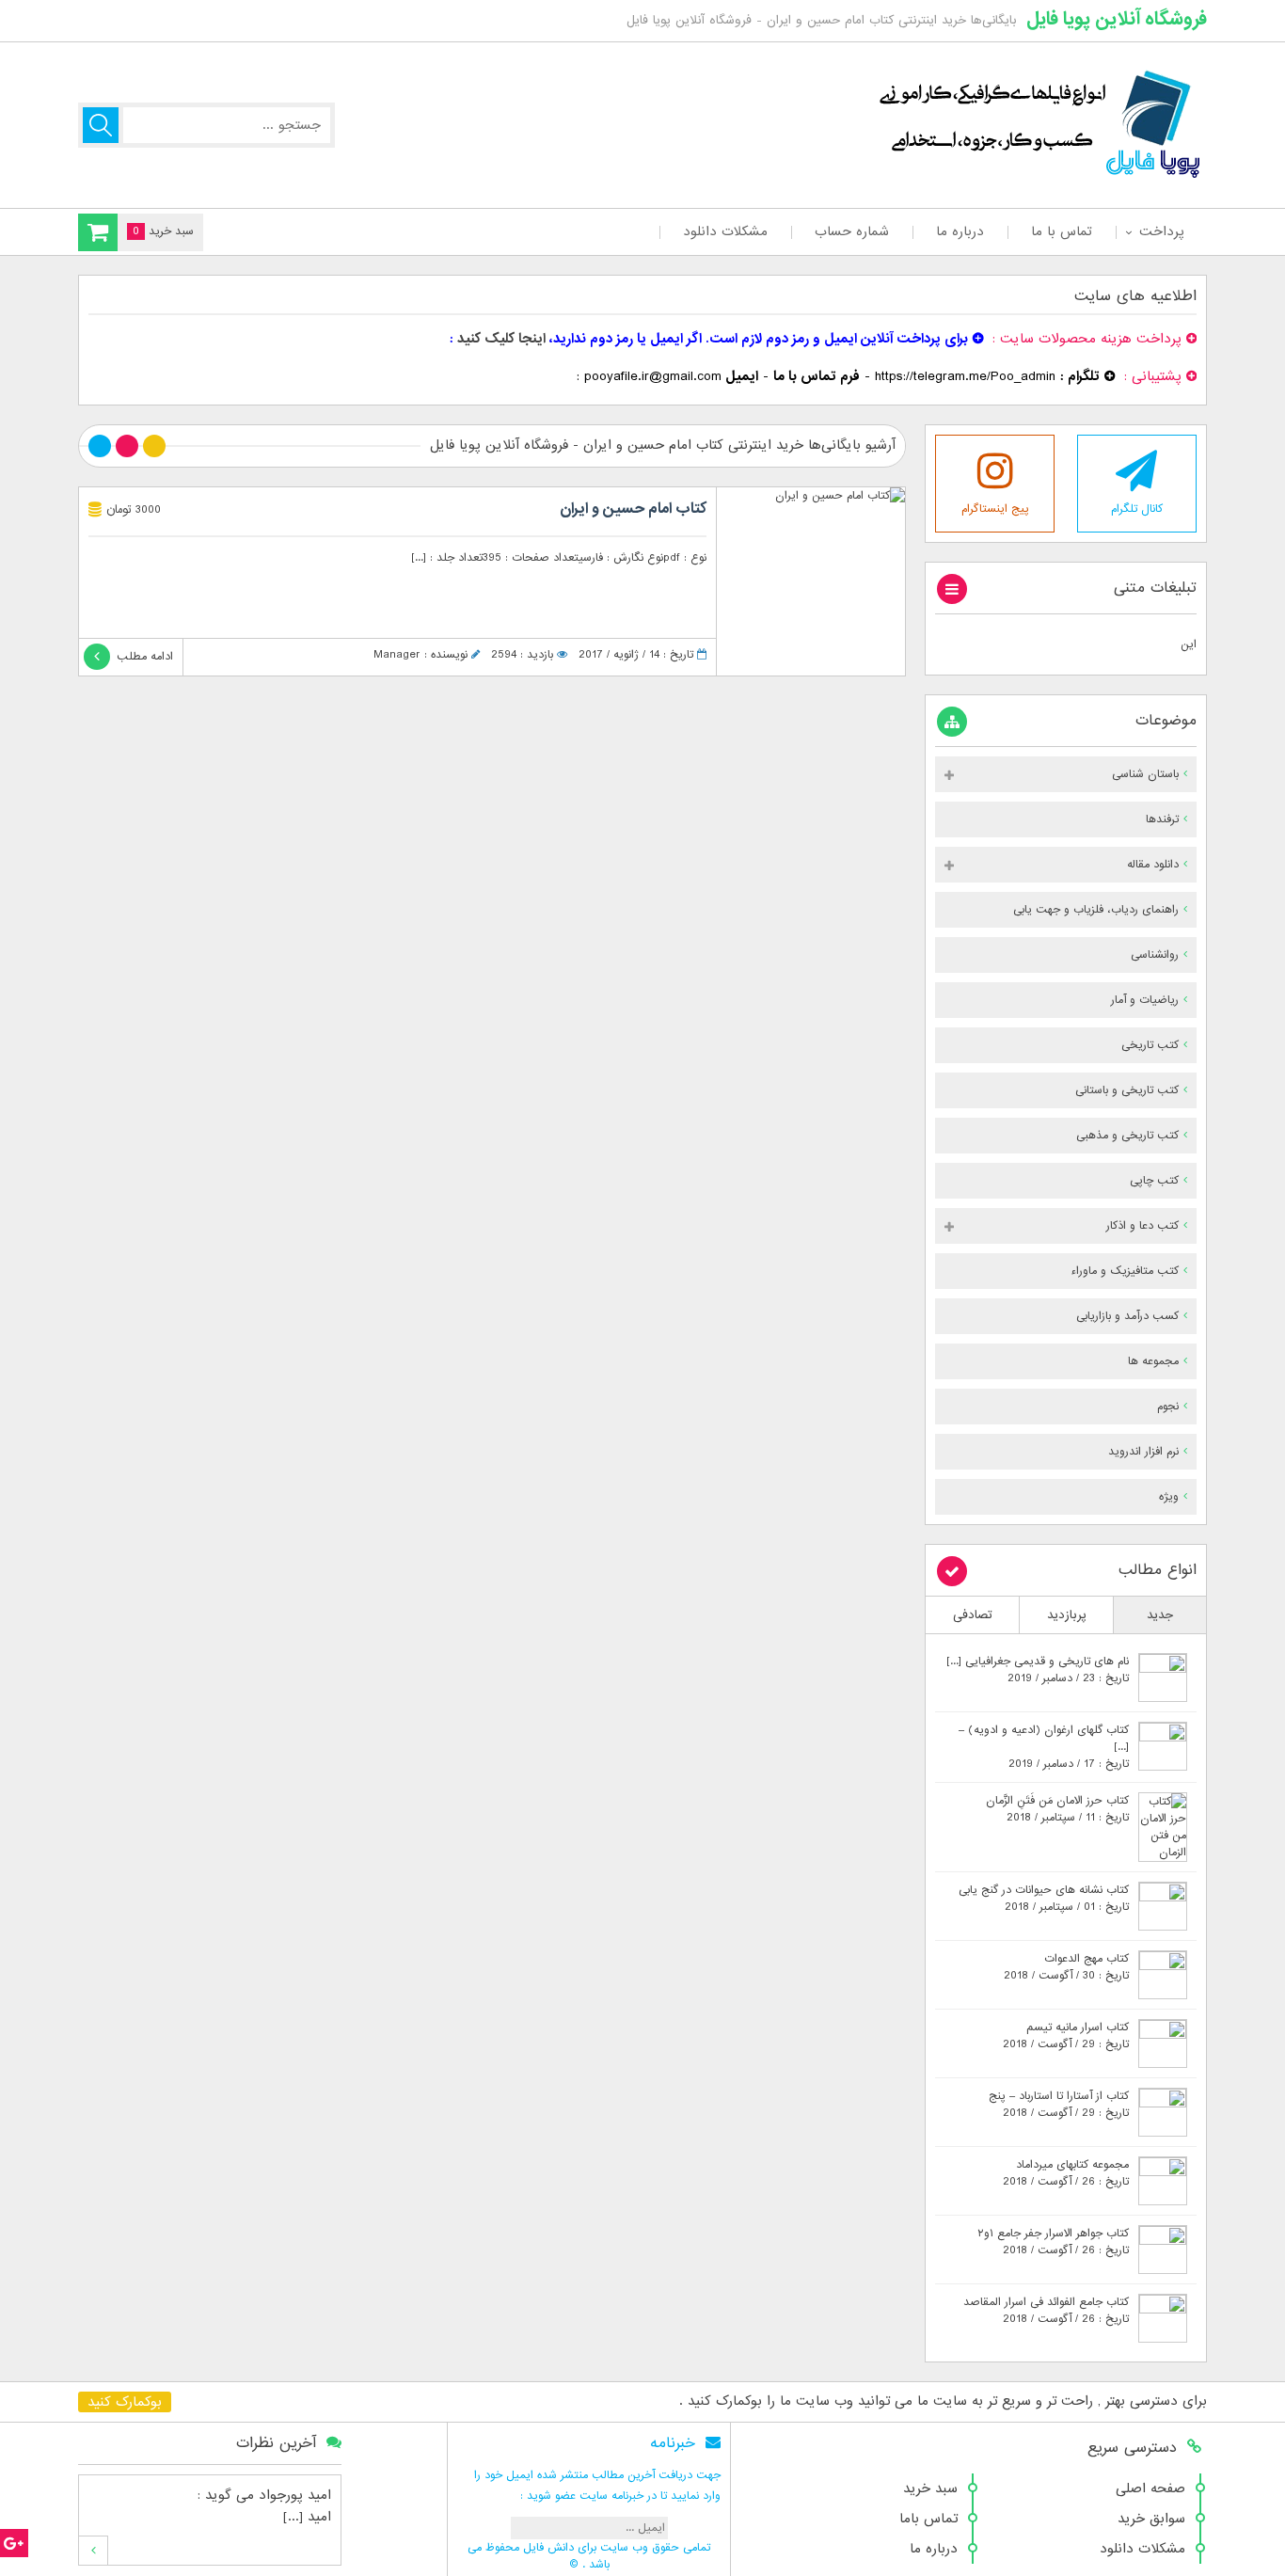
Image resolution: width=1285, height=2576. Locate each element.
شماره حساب (852, 231)
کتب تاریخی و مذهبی (1127, 1136)
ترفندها (1162, 819)
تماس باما (928, 2519)
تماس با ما (1062, 231)
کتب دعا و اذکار (1142, 1226)
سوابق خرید (1151, 2519)
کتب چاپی (1154, 1181)
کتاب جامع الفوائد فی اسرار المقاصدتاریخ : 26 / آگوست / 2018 (1046, 2311)
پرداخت (1161, 231)
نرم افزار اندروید (1143, 1452)
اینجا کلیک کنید (501, 339)
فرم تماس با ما (817, 376)
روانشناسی (1155, 955)
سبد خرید (930, 2489)
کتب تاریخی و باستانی (1127, 1090)
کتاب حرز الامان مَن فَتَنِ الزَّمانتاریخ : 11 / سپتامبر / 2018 (1057, 1809)
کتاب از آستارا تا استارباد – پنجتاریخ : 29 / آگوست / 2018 (1059, 2105)
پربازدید (1067, 1615)
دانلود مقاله (1153, 865)
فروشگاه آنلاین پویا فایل (1117, 19)
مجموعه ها (1153, 1361)
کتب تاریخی (1150, 1045)
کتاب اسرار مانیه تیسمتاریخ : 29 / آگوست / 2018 (1066, 2036)
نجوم (1168, 1407)
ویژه (1169, 1497)
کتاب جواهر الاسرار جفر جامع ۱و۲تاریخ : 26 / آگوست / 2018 (1053, 2242)
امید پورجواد (295, 2495)
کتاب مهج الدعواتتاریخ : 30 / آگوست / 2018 (1066, 1967)
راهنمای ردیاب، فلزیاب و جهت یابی (1096, 910)
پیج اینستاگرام (995, 509)
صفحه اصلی (1150, 2489)
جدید (1160, 1615)
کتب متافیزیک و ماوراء (1125, 1271)
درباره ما (960, 231)
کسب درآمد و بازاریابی (1127, 1316)
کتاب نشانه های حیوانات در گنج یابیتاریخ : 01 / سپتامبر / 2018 (1044, 1899)
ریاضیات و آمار (1145, 1000)
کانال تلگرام (1137, 509)
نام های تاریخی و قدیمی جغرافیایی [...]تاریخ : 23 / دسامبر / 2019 (1038, 1670)
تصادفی (973, 1615)
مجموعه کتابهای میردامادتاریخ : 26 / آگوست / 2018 (1066, 2173)
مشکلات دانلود (725, 231)
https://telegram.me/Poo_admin (965, 376)
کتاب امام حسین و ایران (633, 509)
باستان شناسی (1145, 774)
